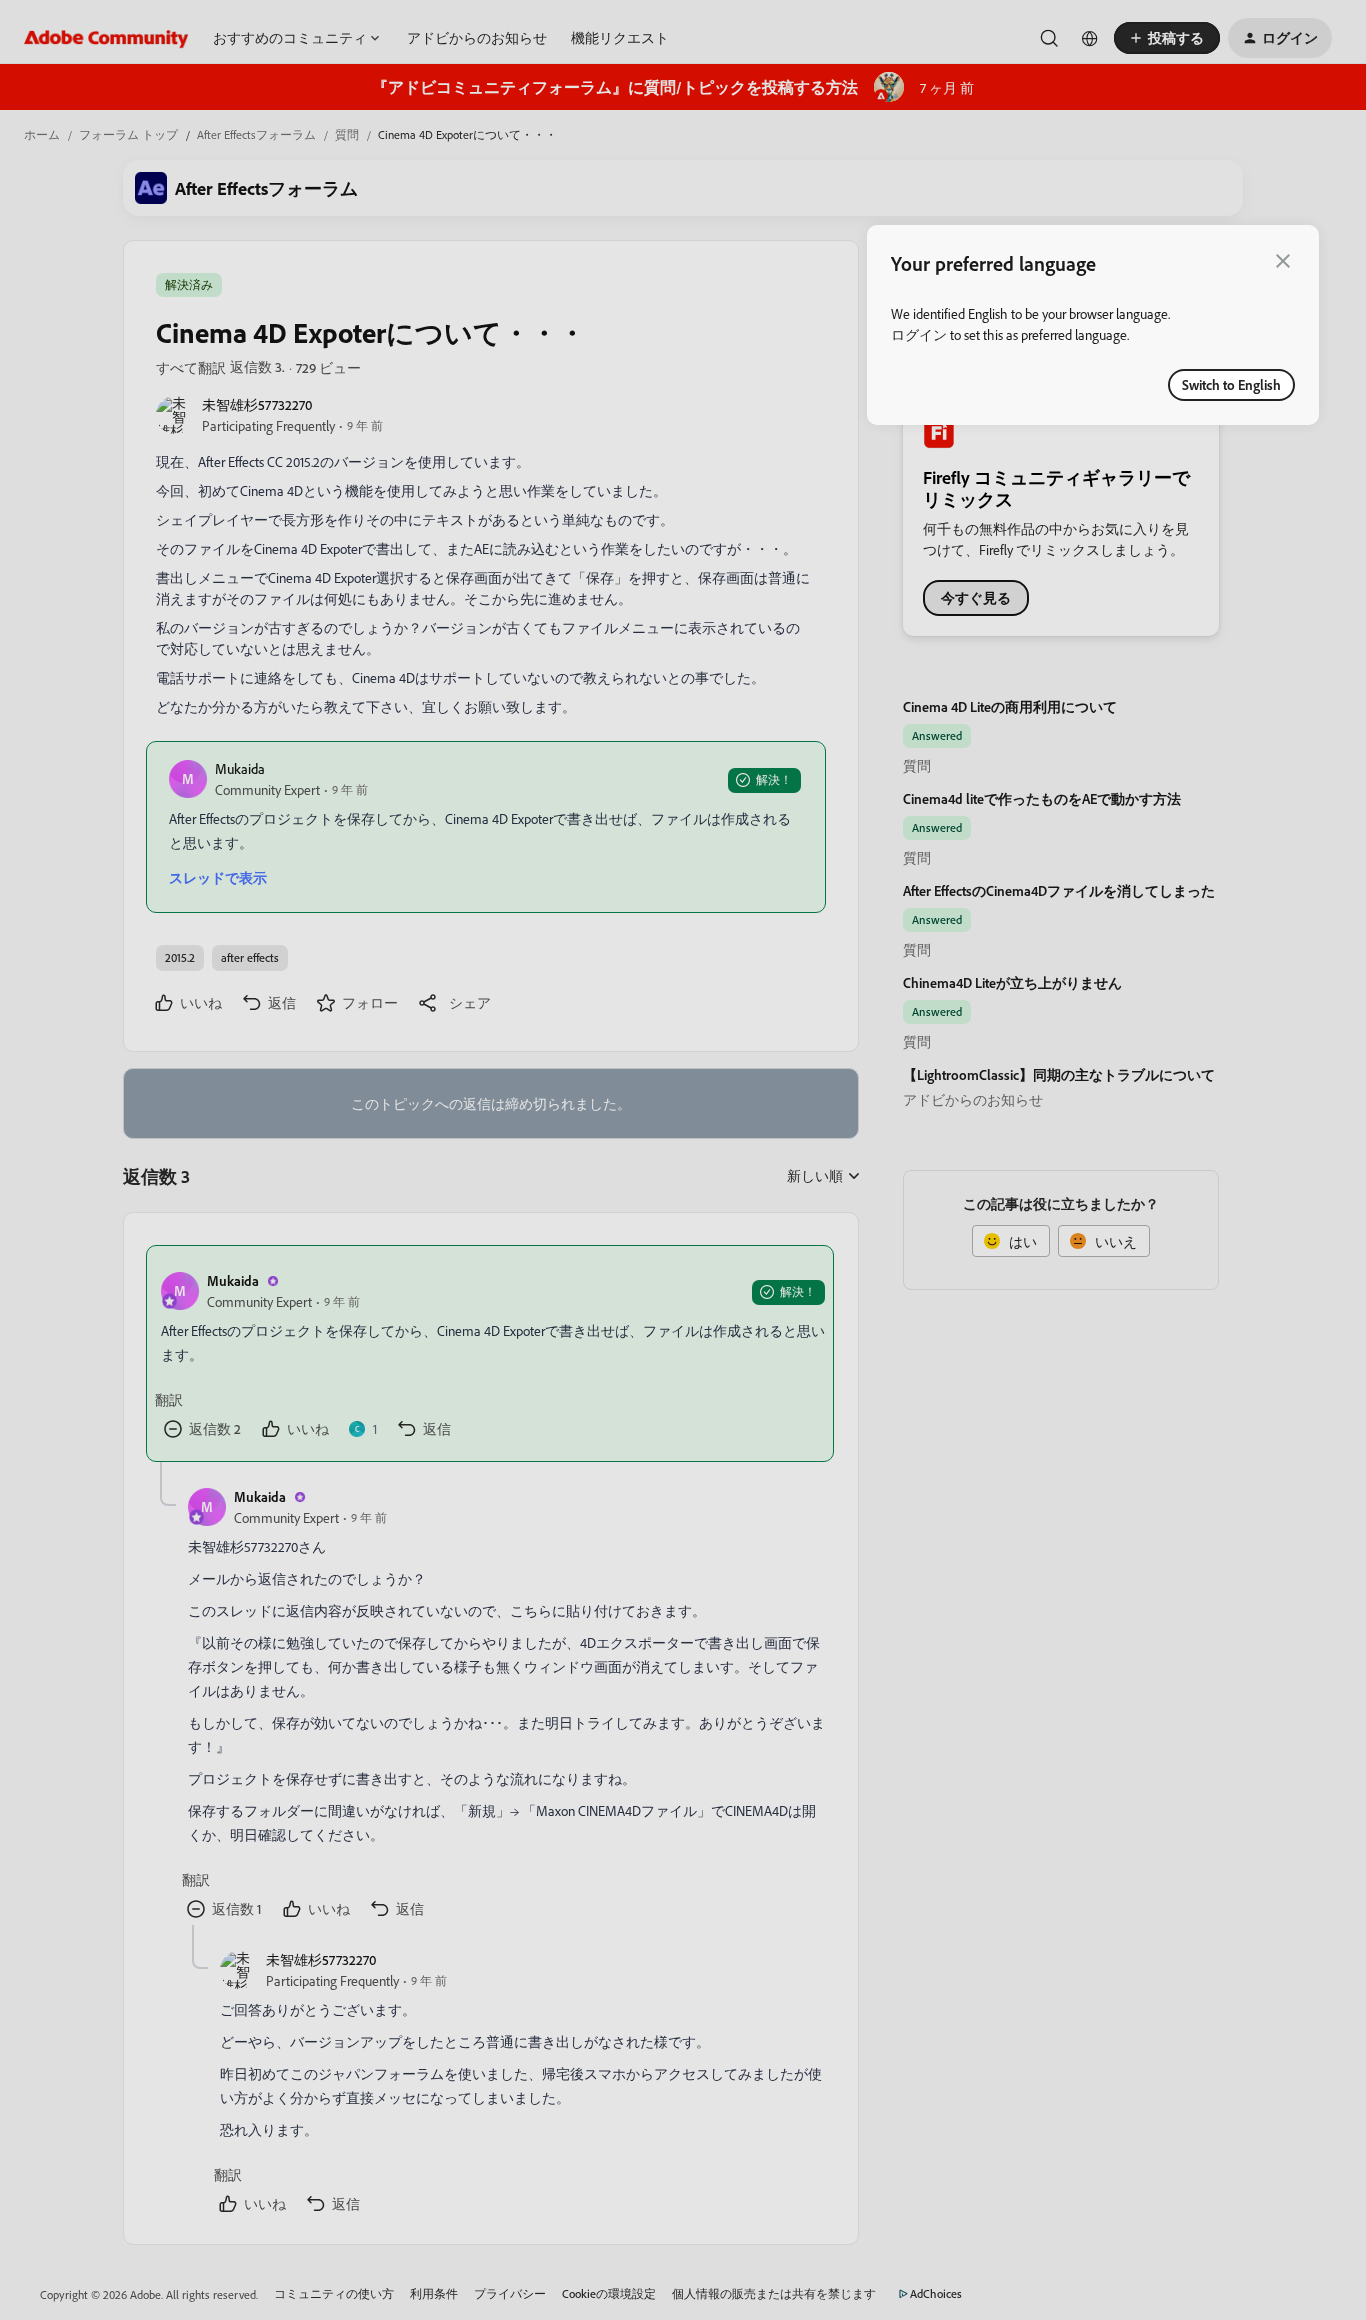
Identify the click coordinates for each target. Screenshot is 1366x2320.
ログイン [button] (919, 334)
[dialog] (1093, 325)
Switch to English (1231, 384)
